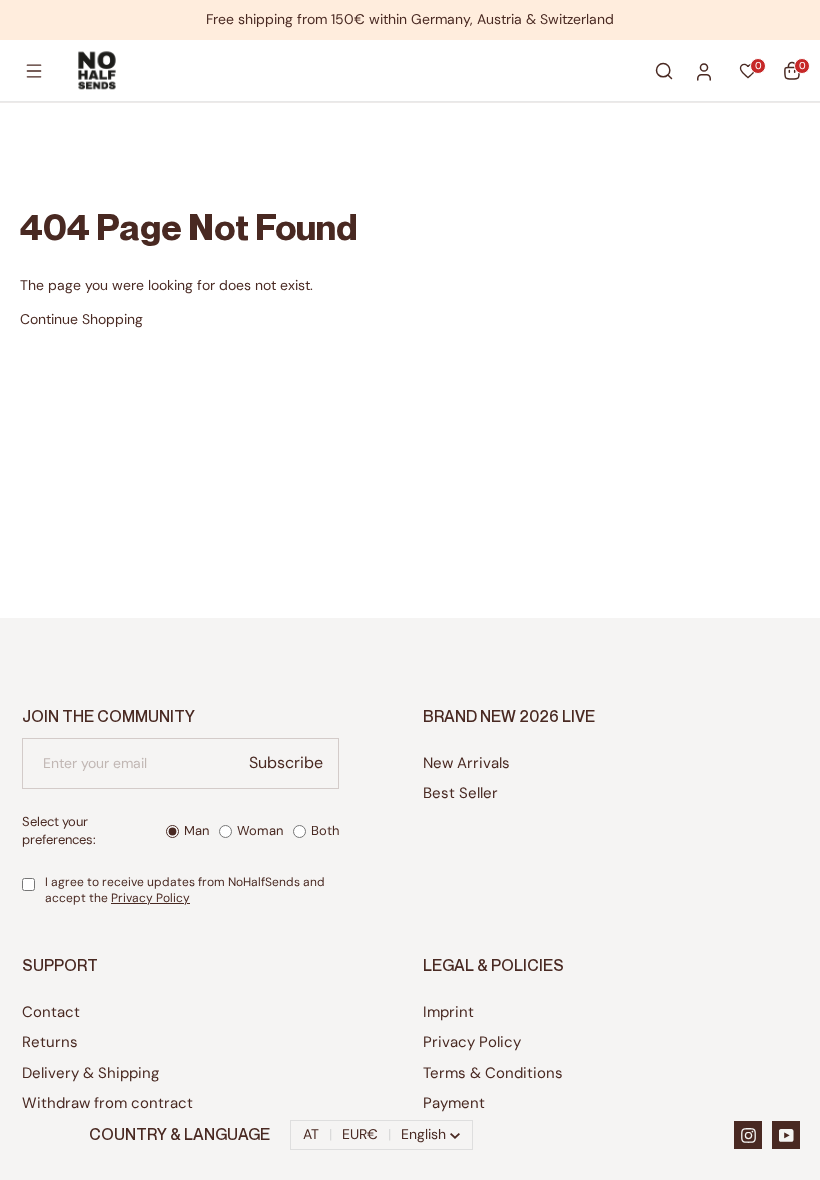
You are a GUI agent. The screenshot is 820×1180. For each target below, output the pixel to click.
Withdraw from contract (107, 1103)
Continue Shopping (81, 319)
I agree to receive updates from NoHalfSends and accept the (185, 890)
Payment (454, 1103)
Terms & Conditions (493, 1073)
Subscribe (286, 762)
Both (325, 830)
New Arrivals (466, 763)
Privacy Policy (150, 898)
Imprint (448, 1012)
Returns (50, 1042)
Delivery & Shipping (90, 1073)
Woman (260, 830)
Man (196, 830)
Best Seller (460, 793)
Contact (51, 1012)
